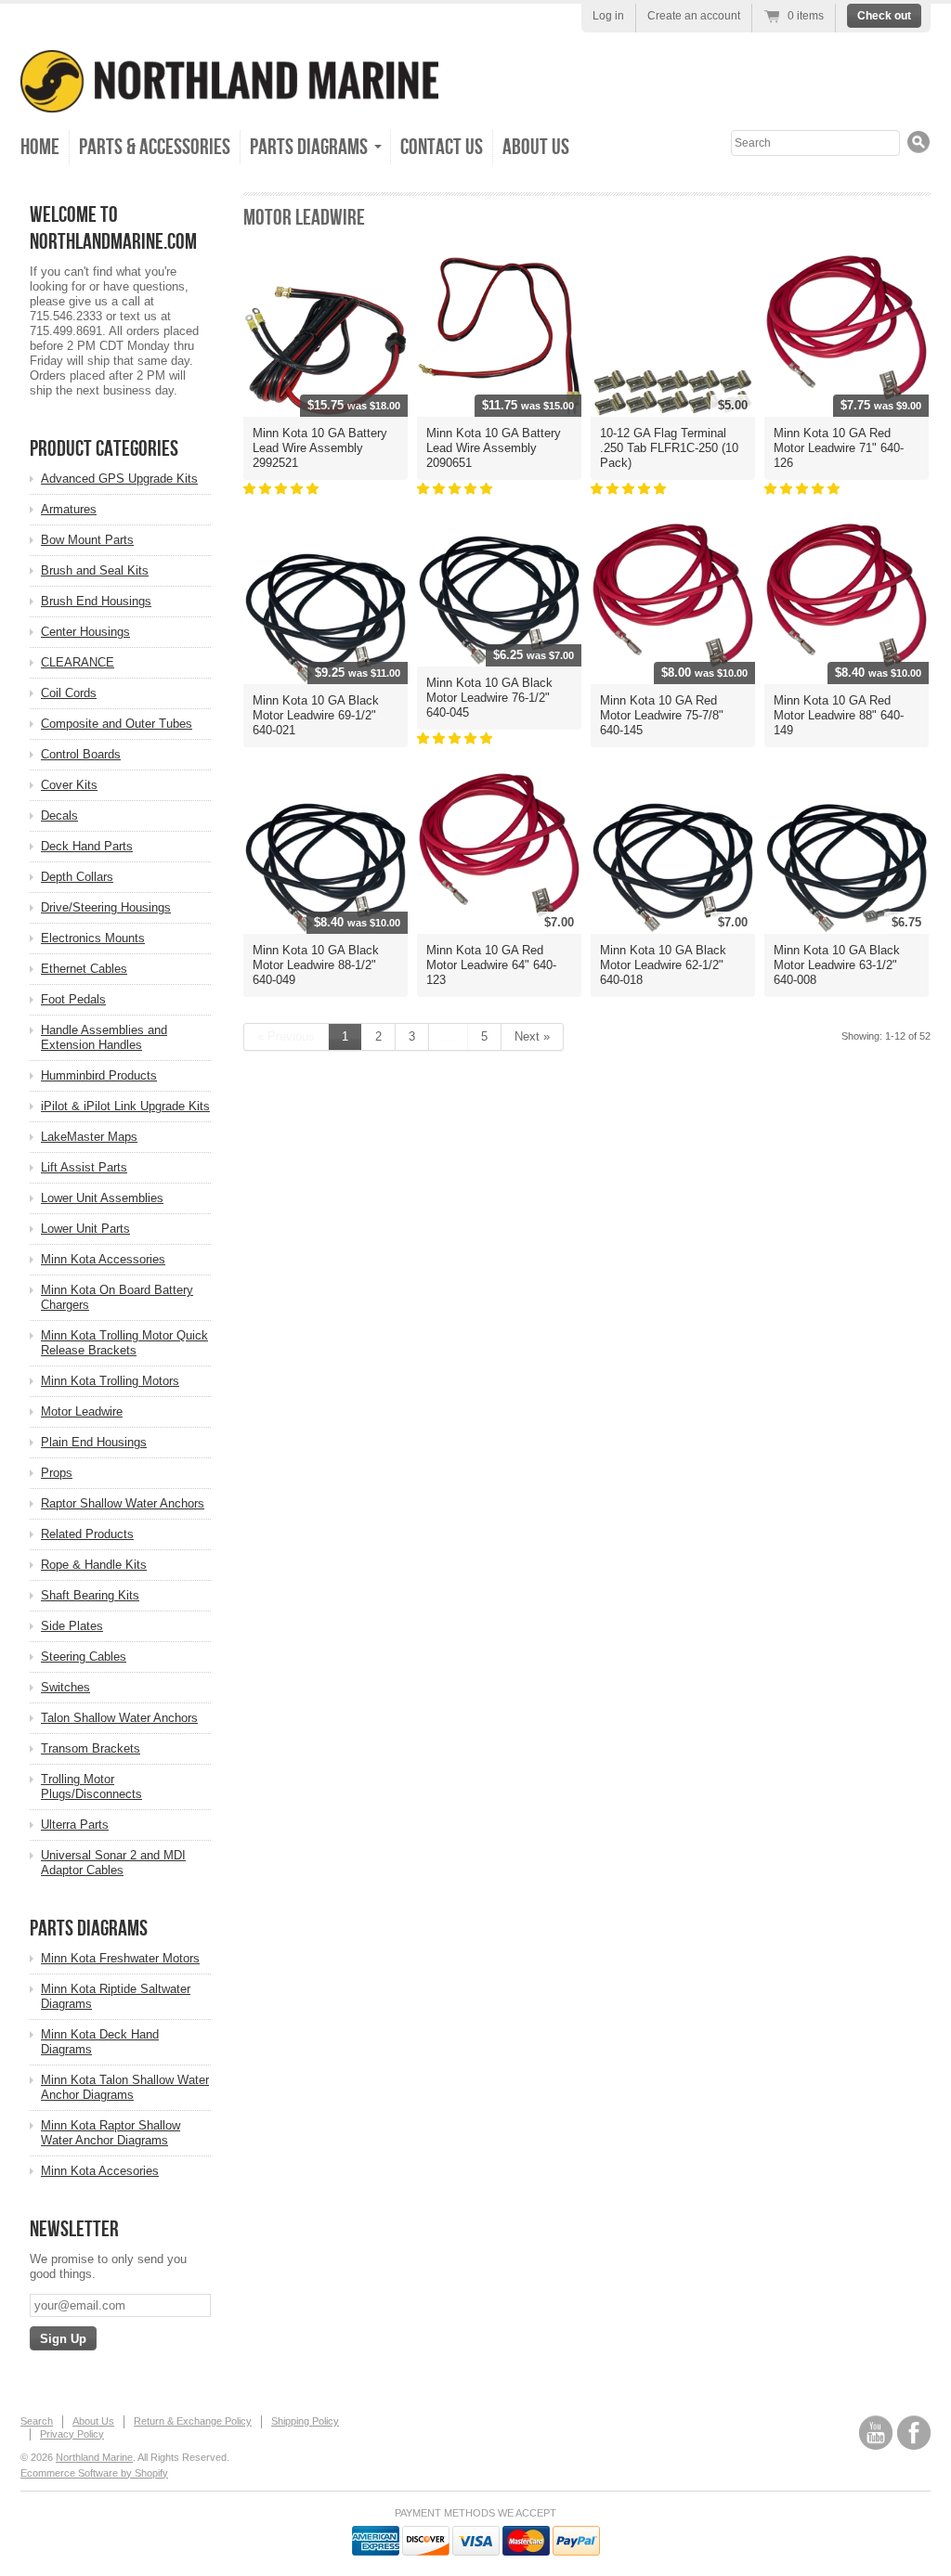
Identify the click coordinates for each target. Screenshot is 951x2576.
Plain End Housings (94, 1442)
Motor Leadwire (82, 1411)
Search (37, 2421)
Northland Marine (94, 2457)
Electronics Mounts (93, 938)
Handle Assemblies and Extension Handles (104, 1037)
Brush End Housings (96, 601)
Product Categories (104, 449)
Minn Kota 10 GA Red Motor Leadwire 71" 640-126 (839, 448)
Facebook (914, 2433)
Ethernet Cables (84, 969)
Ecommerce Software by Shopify (94, 2473)
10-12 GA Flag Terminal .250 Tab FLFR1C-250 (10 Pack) (669, 448)
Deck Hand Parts (87, 846)
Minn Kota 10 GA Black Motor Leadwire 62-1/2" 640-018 (663, 965)
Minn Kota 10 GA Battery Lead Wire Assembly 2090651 (494, 448)
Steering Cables (84, 1657)
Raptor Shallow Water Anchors (123, 1503)
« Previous (286, 1036)
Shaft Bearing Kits (90, 1595)
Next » (532, 1036)
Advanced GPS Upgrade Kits (119, 479)
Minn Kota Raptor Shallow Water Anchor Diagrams (111, 2133)
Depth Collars (77, 877)
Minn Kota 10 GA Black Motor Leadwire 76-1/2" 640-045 (489, 698)
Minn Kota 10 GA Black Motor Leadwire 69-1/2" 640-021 (316, 715)
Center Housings (85, 632)
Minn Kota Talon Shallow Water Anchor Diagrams (125, 2087)
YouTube (876, 2433)
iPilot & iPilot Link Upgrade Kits (125, 1106)
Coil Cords (69, 693)
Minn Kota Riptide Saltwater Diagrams (116, 1996)
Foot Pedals (73, 999)
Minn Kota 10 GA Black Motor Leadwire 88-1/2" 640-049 (316, 965)
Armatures (69, 509)
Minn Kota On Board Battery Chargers (117, 1297)
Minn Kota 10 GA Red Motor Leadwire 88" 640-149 (839, 715)
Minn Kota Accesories (100, 2171)
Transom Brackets (91, 1748)
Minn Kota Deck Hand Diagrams (100, 2042)
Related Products (87, 1534)
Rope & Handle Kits (94, 1565)
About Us (536, 147)
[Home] (229, 100)
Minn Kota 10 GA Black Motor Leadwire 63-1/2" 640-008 (837, 965)
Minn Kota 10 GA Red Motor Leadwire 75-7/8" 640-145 (662, 715)
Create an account (694, 16)
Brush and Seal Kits (95, 570)
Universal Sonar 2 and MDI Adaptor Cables (113, 1863)
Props (57, 1473)
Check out (884, 16)
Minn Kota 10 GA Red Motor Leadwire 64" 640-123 (491, 965)
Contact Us (442, 147)
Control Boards (81, 754)
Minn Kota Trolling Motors (110, 1381)
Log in (608, 16)
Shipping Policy (305, 2421)
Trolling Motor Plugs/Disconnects (91, 1786)
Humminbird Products (99, 1075)
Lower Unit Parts (85, 1229)
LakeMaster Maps (89, 1137)
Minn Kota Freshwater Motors (120, 1958)
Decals (59, 816)
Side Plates (72, 1626)
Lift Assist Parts (84, 1167)
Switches (65, 1687)
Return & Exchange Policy (193, 2421)
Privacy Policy (72, 2434)
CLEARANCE (78, 662)
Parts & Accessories (155, 147)
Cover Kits (69, 785)
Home (40, 147)
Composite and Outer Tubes (117, 724)
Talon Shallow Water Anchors (119, 1718)
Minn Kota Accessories (103, 1259)
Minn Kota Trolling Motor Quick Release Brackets (124, 1343)
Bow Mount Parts (87, 540)
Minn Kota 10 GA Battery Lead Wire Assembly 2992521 (320, 448)
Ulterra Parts (75, 1825)
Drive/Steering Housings (106, 907)
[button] (283, 489)
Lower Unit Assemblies (102, 1198)
